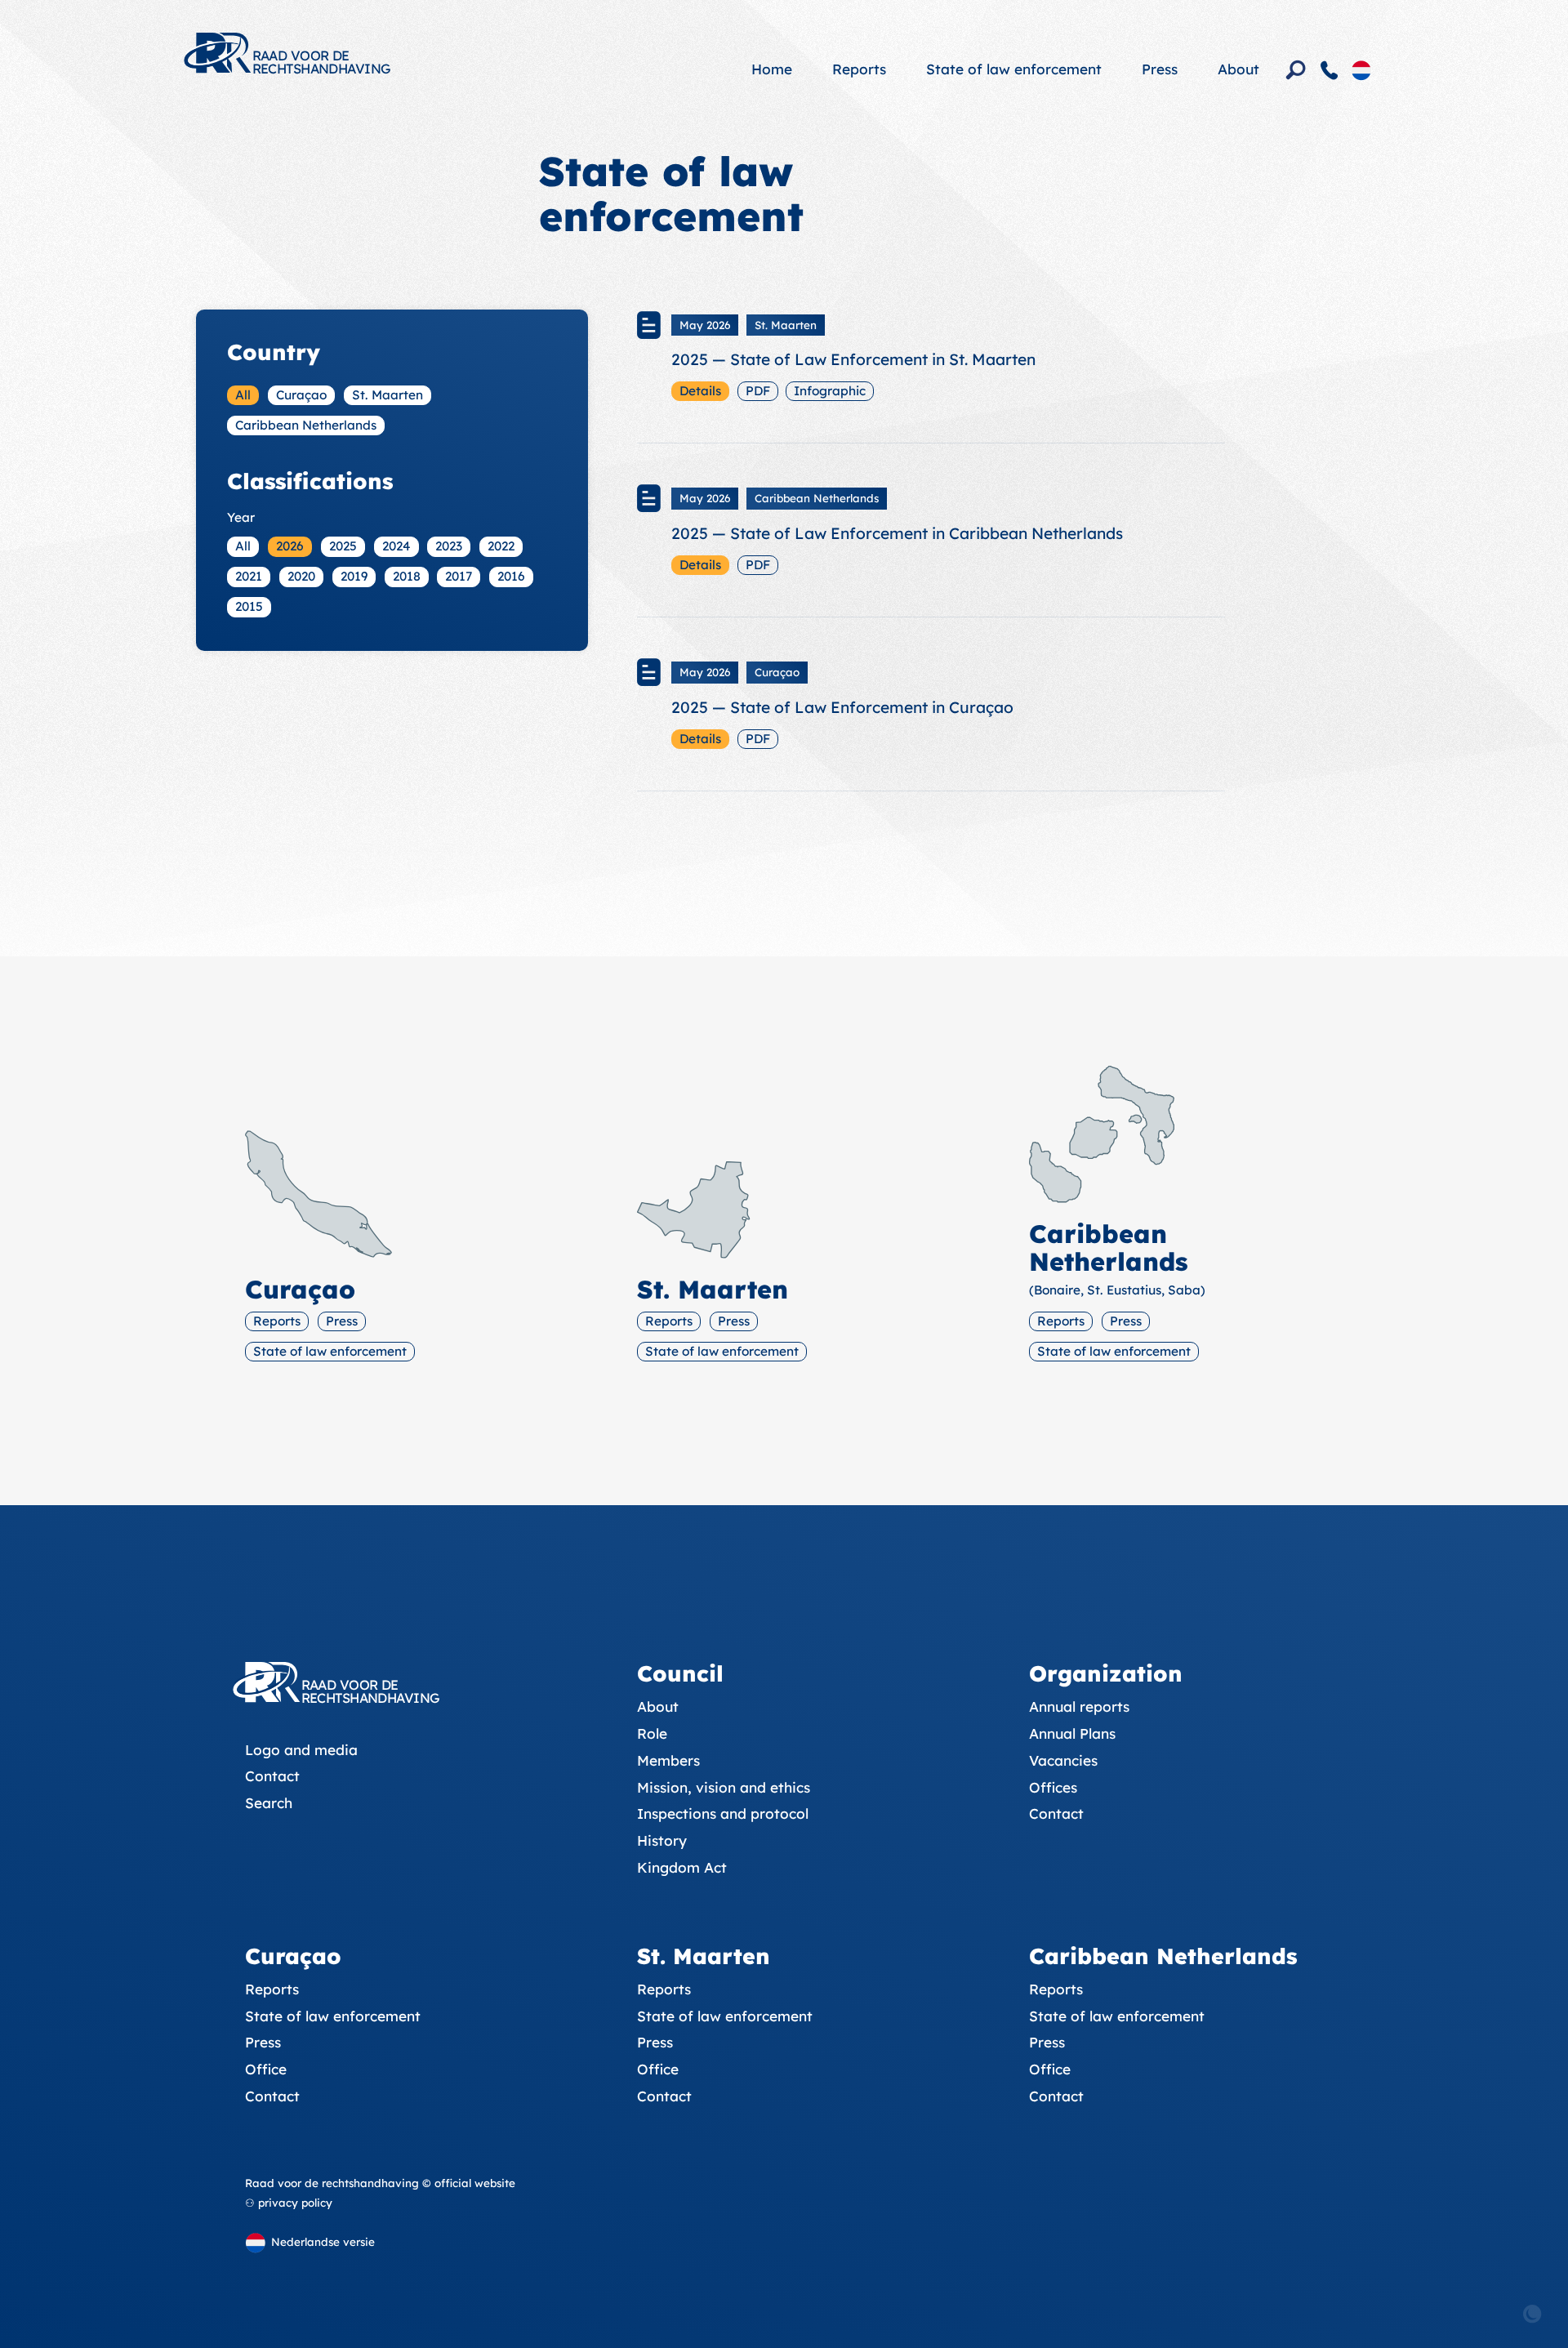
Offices (1053, 1787)
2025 (343, 546)
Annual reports (1079, 1706)
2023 (449, 546)
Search (269, 1803)
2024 (396, 546)
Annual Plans (1072, 1733)
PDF (758, 391)
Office (266, 2069)
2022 (501, 546)
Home (772, 69)
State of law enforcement (1014, 69)
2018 (407, 576)
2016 (511, 576)
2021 (249, 576)
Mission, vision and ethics (724, 1787)
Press (1160, 69)
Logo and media (301, 1750)
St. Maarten (388, 395)
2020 (301, 576)
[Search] (1296, 70)
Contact (272, 1776)
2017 (459, 576)
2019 (354, 576)
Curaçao (301, 395)
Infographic (830, 391)
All (243, 395)
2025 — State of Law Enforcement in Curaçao (842, 707)
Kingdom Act (682, 1867)
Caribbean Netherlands (306, 425)
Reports (859, 69)
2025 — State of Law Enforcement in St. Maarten (853, 359)
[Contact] (1330, 70)
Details (700, 391)
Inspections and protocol (723, 1813)
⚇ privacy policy (289, 2203)
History (662, 1840)
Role (652, 1733)
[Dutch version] (1361, 69)
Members (668, 1760)
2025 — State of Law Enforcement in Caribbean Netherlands (897, 533)
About (1238, 69)
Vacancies (1063, 1760)
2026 (290, 546)
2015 (249, 606)
